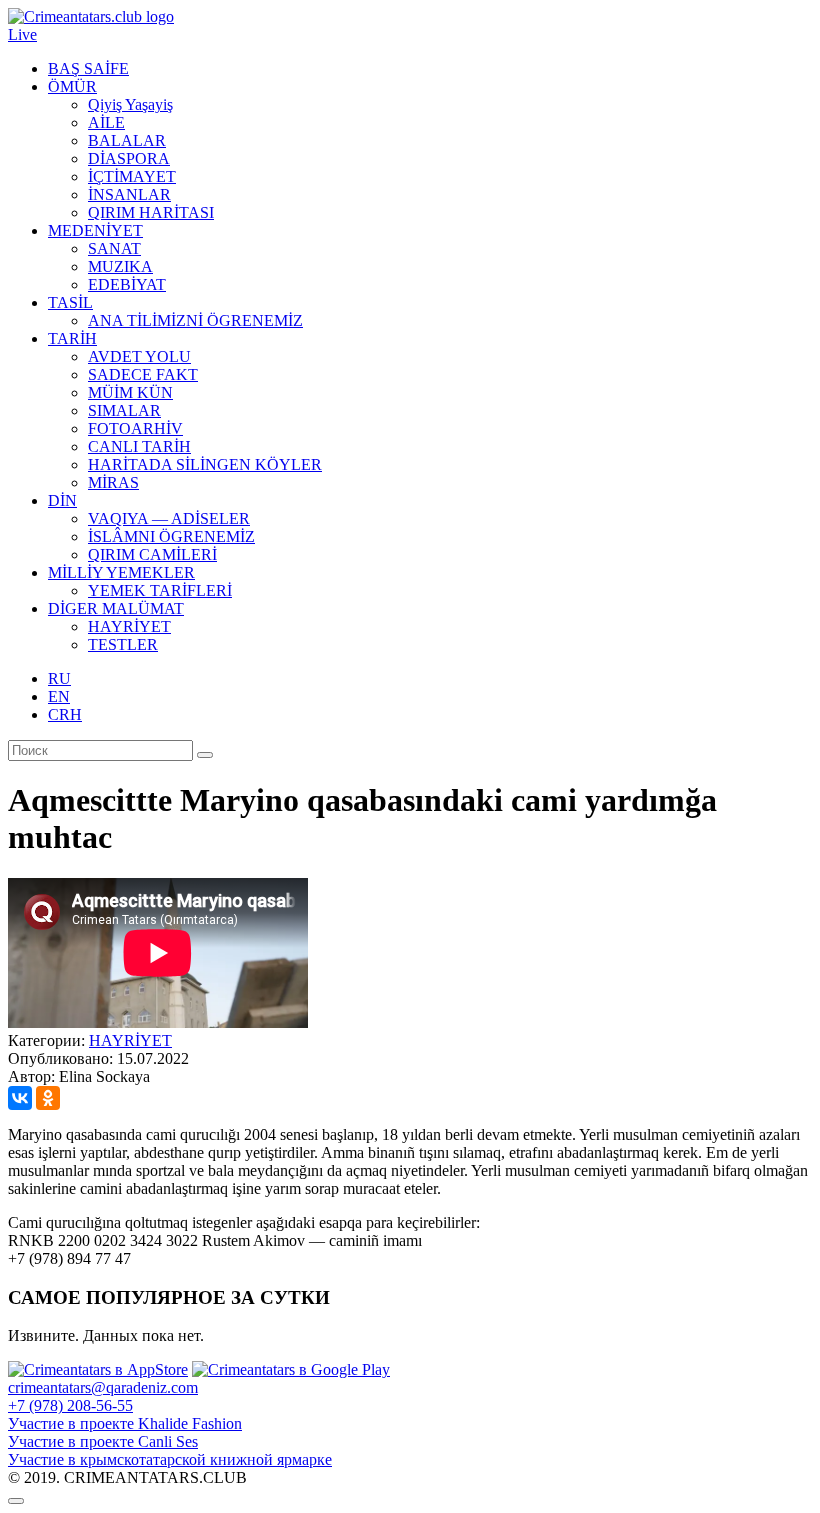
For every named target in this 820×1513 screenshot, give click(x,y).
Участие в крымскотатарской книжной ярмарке (170, 1459)
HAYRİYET (129, 626)
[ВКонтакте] (20, 1098)
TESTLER (123, 644)
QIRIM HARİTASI (151, 212)
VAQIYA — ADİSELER (169, 518)
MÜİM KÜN (130, 392)
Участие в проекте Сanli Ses (103, 1441)
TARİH (72, 338)
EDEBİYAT (127, 284)
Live (22, 34)
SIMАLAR (124, 410)
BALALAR (127, 140)
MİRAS (113, 482)
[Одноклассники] (48, 1098)
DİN (62, 500)
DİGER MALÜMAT (116, 608)
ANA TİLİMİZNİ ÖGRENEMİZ (195, 320)
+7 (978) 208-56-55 (70, 1405)
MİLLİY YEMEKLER (121, 572)
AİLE (106, 122)
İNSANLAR (129, 194)
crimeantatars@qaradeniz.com (103, 1387)
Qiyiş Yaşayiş (130, 104)
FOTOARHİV (135, 428)
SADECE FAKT (143, 374)
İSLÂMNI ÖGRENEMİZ (171, 536)
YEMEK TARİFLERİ (160, 590)
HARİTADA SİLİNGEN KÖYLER (205, 464)
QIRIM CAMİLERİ (152, 554)
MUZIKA (120, 266)
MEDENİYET (95, 230)
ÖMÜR (72, 86)
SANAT (114, 248)
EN (59, 696)
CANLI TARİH (139, 446)
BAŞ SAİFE (88, 68)
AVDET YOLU (139, 356)
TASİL (70, 302)
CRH (65, 714)
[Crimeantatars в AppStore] (98, 1369)
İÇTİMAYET (132, 176)
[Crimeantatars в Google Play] (291, 1369)
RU (59, 678)
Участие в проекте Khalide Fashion (125, 1423)
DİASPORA (129, 158)
